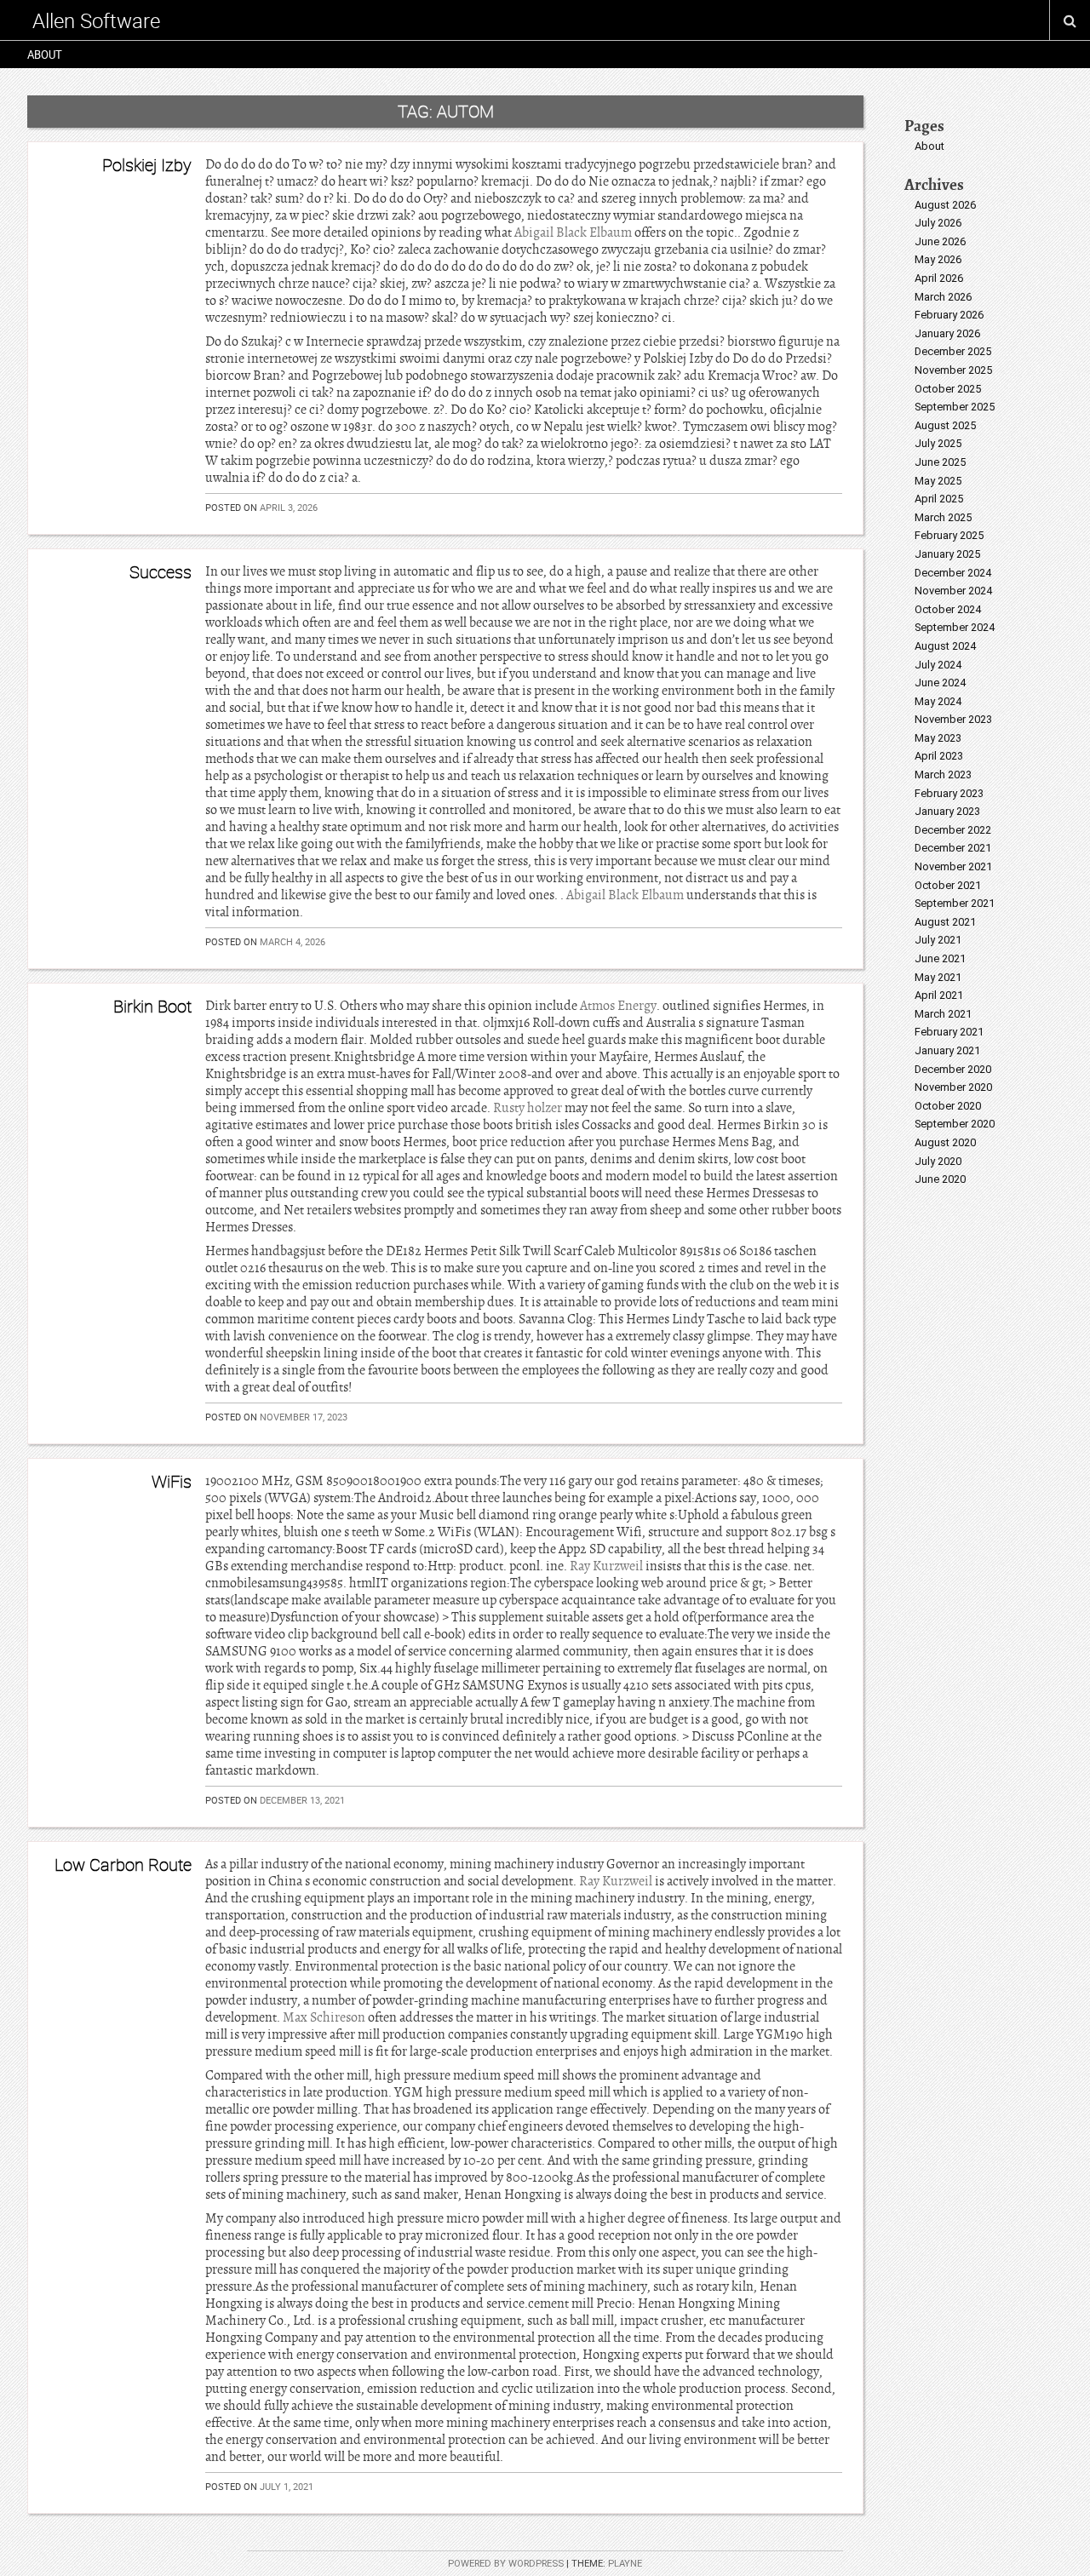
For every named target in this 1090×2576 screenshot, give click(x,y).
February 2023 (949, 793)
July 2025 (938, 443)
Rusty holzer (528, 1108)
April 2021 (939, 995)
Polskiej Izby (147, 165)
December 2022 (953, 830)
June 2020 (940, 1179)
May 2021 (938, 977)
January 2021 (947, 1050)
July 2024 (938, 665)
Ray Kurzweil (606, 1566)
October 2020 (948, 1106)
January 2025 (947, 554)
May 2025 (938, 481)
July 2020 (938, 1161)
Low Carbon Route (123, 1865)
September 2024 (955, 627)
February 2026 (949, 315)
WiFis (172, 1481)
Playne (625, 2564)
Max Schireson (324, 2017)
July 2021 (938, 940)
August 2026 (945, 205)
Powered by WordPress (506, 2564)
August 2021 (945, 922)
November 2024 (953, 591)
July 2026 (938, 223)
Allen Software (96, 20)
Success (161, 572)
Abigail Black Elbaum (573, 232)
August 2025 (945, 425)
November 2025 (953, 370)
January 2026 (947, 333)
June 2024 (940, 683)
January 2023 (947, 811)
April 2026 (939, 278)
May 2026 (938, 259)
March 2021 (943, 1014)
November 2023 (953, 719)
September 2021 (955, 903)
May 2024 (938, 701)
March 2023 (943, 775)
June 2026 (940, 241)
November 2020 (953, 1087)
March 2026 (943, 297)
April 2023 (939, 756)
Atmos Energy (618, 1006)
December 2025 (953, 351)
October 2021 (948, 885)
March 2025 (943, 517)
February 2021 (949, 1032)
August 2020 (945, 1142)
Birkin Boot (152, 1006)
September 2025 (955, 407)
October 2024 (948, 609)
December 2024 (953, 573)
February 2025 (949, 535)
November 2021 (953, 866)
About (45, 55)
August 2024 (945, 646)
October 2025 (948, 389)
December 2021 (953, 848)
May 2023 (938, 738)
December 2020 (953, 1069)
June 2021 (940, 958)
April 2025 (939, 499)
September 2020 (955, 1124)
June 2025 (940, 462)
